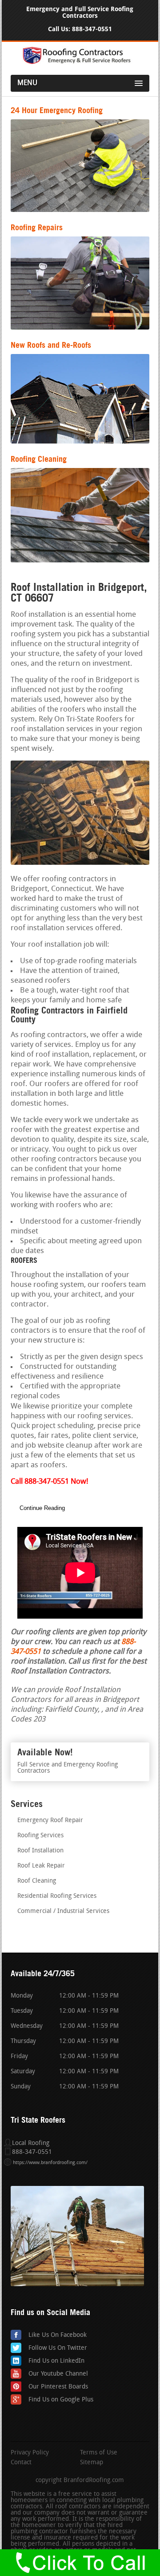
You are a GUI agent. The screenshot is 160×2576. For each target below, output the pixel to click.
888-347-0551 (92, 29)
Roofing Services (40, 1836)
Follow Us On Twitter (58, 2348)
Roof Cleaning (37, 1881)
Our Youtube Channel (58, 2374)
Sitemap (92, 2463)
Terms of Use (99, 2453)
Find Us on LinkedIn (56, 2361)
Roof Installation (40, 1851)
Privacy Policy (30, 2453)
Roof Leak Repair (41, 1866)
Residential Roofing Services (57, 1896)
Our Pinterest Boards (58, 2387)
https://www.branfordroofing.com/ (50, 2163)
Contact (21, 2463)
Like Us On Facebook (58, 2335)
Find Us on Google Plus (61, 2400)
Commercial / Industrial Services (63, 1911)
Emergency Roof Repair (50, 1821)
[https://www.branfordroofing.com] (80, 63)
